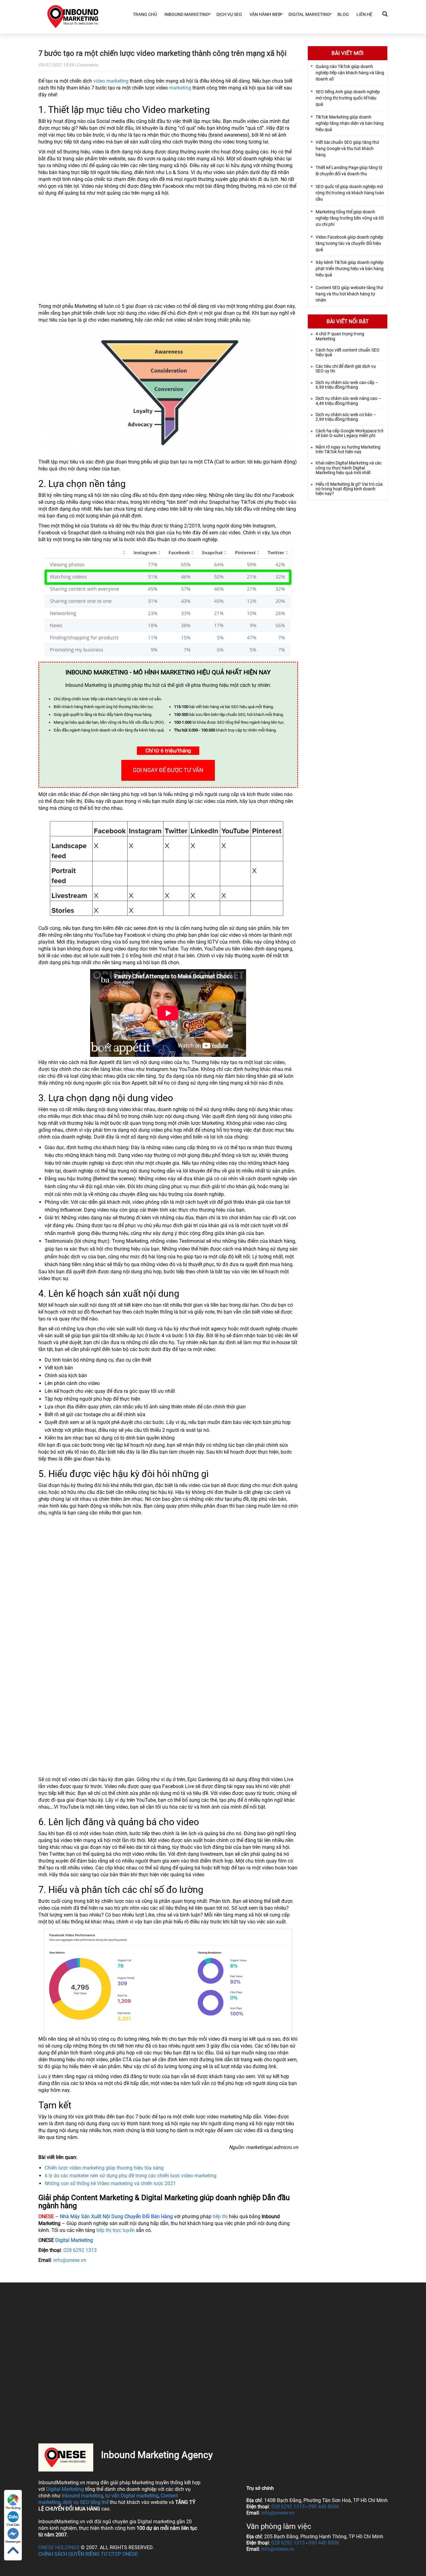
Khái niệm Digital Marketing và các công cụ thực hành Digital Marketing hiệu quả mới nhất (349, 468)
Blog (343, 14)
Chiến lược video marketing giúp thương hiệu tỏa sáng (104, 2168)
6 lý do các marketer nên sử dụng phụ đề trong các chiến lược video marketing (131, 2176)
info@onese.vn (70, 2260)
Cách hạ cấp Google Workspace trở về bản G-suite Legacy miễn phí (349, 433)
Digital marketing (309, 14)
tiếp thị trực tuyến (116, 2230)
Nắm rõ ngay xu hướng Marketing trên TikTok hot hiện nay (348, 450)
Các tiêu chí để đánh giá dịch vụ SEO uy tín (346, 369)
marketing (180, 88)
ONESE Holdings (59, 2547)
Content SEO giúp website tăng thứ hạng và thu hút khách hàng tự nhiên (349, 294)
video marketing (111, 81)
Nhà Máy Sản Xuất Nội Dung (92, 2216)
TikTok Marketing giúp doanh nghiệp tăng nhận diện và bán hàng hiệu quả (350, 123)
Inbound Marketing (187, 14)
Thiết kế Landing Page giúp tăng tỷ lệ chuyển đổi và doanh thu (349, 171)
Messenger (13, 2542)
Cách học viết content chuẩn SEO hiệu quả (348, 352)
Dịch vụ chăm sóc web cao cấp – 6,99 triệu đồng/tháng (347, 385)
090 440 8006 (324, 2507)
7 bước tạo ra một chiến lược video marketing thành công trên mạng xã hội (162, 53)
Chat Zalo (13, 2525)
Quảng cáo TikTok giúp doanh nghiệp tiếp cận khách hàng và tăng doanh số (350, 73)
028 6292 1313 (80, 2250)
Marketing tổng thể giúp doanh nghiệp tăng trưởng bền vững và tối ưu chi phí (350, 218)
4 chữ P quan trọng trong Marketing (340, 336)
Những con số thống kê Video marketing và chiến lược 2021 (110, 2183)
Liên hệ (364, 14)
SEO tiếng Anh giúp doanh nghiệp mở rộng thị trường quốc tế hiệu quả (348, 98)
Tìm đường (13, 2508)
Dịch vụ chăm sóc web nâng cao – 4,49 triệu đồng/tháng (348, 401)
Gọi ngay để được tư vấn (168, 770)
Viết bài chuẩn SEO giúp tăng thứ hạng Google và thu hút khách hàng (347, 148)
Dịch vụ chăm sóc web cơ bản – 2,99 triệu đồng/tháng (346, 417)
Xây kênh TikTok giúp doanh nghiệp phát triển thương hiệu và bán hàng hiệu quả (350, 269)
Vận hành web (265, 14)
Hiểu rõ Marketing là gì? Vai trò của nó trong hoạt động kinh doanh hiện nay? (349, 489)
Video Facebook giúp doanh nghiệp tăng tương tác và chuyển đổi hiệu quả (349, 243)
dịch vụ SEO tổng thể (86, 2502)
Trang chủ (145, 14)
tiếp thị (220, 2216)
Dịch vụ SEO (229, 14)
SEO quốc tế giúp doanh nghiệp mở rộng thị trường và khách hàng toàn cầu (350, 193)
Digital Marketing (74, 2240)
